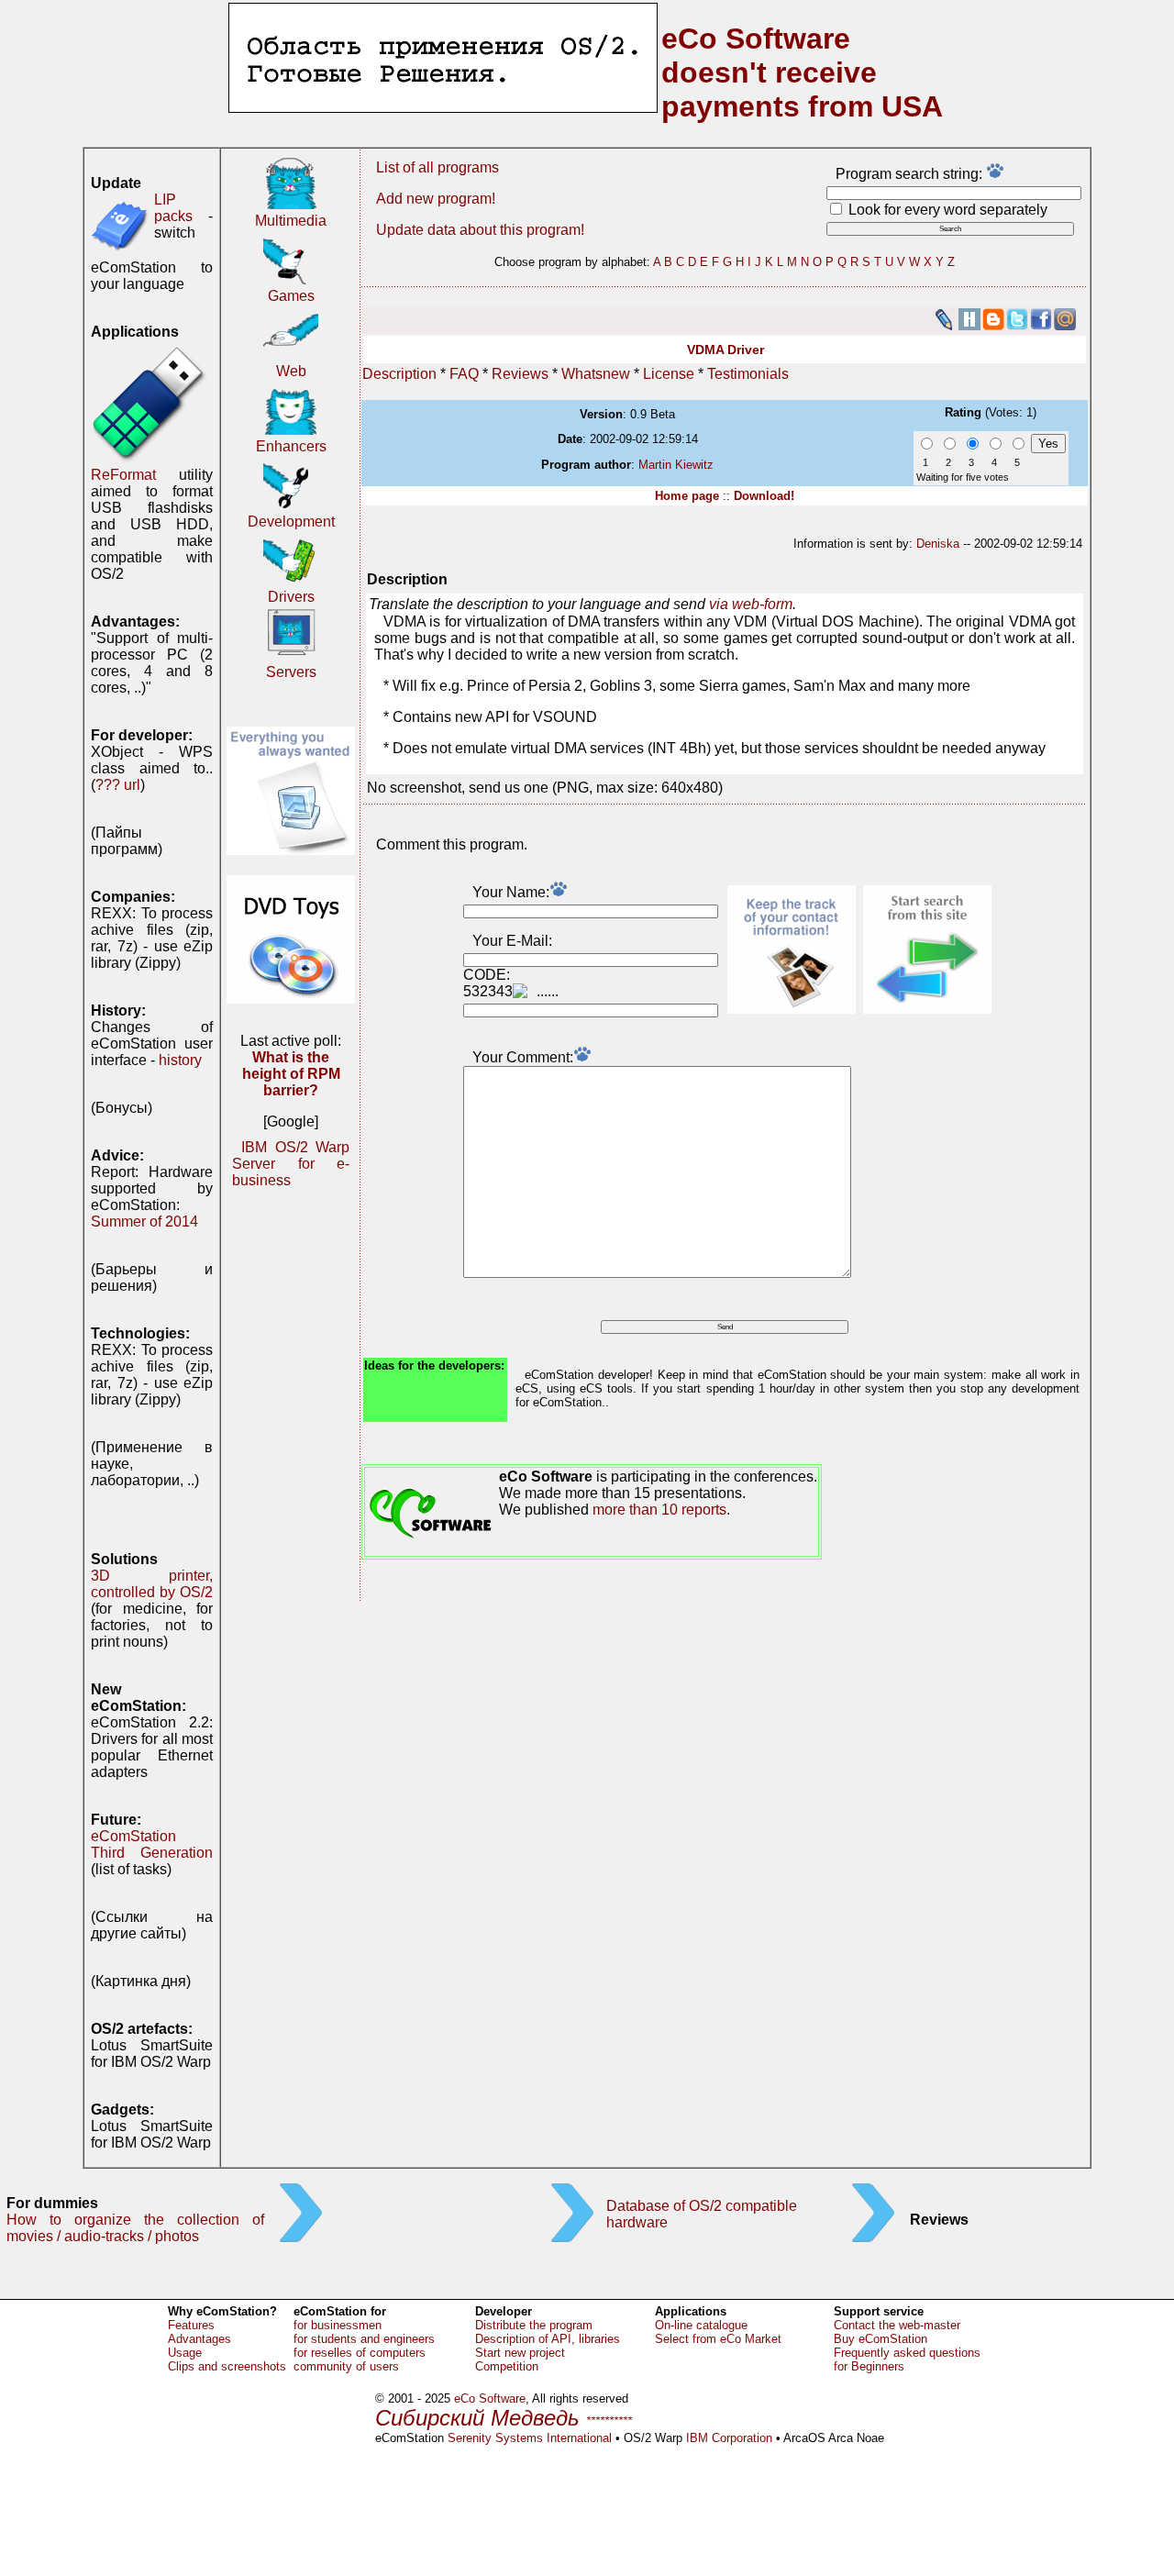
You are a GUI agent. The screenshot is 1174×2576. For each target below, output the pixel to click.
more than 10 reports (659, 1510)
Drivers (291, 597)
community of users (346, 2366)
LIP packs (173, 208)
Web (291, 371)
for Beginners (869, 2366)
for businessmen (338, 2325)
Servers (291, 672)
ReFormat (123, 475)
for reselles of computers (360, 2353)
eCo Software (490, 2398)
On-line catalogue (701, 2325)
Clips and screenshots (227, 2366)
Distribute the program (534, 2325)
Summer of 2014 (144, 1221)
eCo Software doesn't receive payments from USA (802, 72)
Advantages (199, 2339)
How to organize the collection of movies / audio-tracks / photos (135, 2228)
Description (399, 374)
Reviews (520, 374)
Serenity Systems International (530, 2438)
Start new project (520, 2353)
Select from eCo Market (718, 2339)
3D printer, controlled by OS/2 (152, 1584)
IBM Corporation (729, 2438)
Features (191, 2325)
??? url (118, 785)
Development (291, 522)
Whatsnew (596, 374)
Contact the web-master (897, 2325)
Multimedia (291, 221)
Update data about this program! (480, 230)
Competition (507, 2366)
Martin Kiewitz (676, 465)
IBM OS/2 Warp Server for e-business (291, 1164)
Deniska (938, 544)
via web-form (751, 604)
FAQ (464, 374)
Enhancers (291, 446)
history (180, 1060)
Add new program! (436, 199)
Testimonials (748, 374)
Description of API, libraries (548, 2339)
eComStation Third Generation (152, 1844)
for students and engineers (364, 2339)
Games (291, 296)
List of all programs (437, 167)
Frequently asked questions (907, 2353)
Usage (185, 2353)
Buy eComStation (880, 2339)
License (669, 374)
